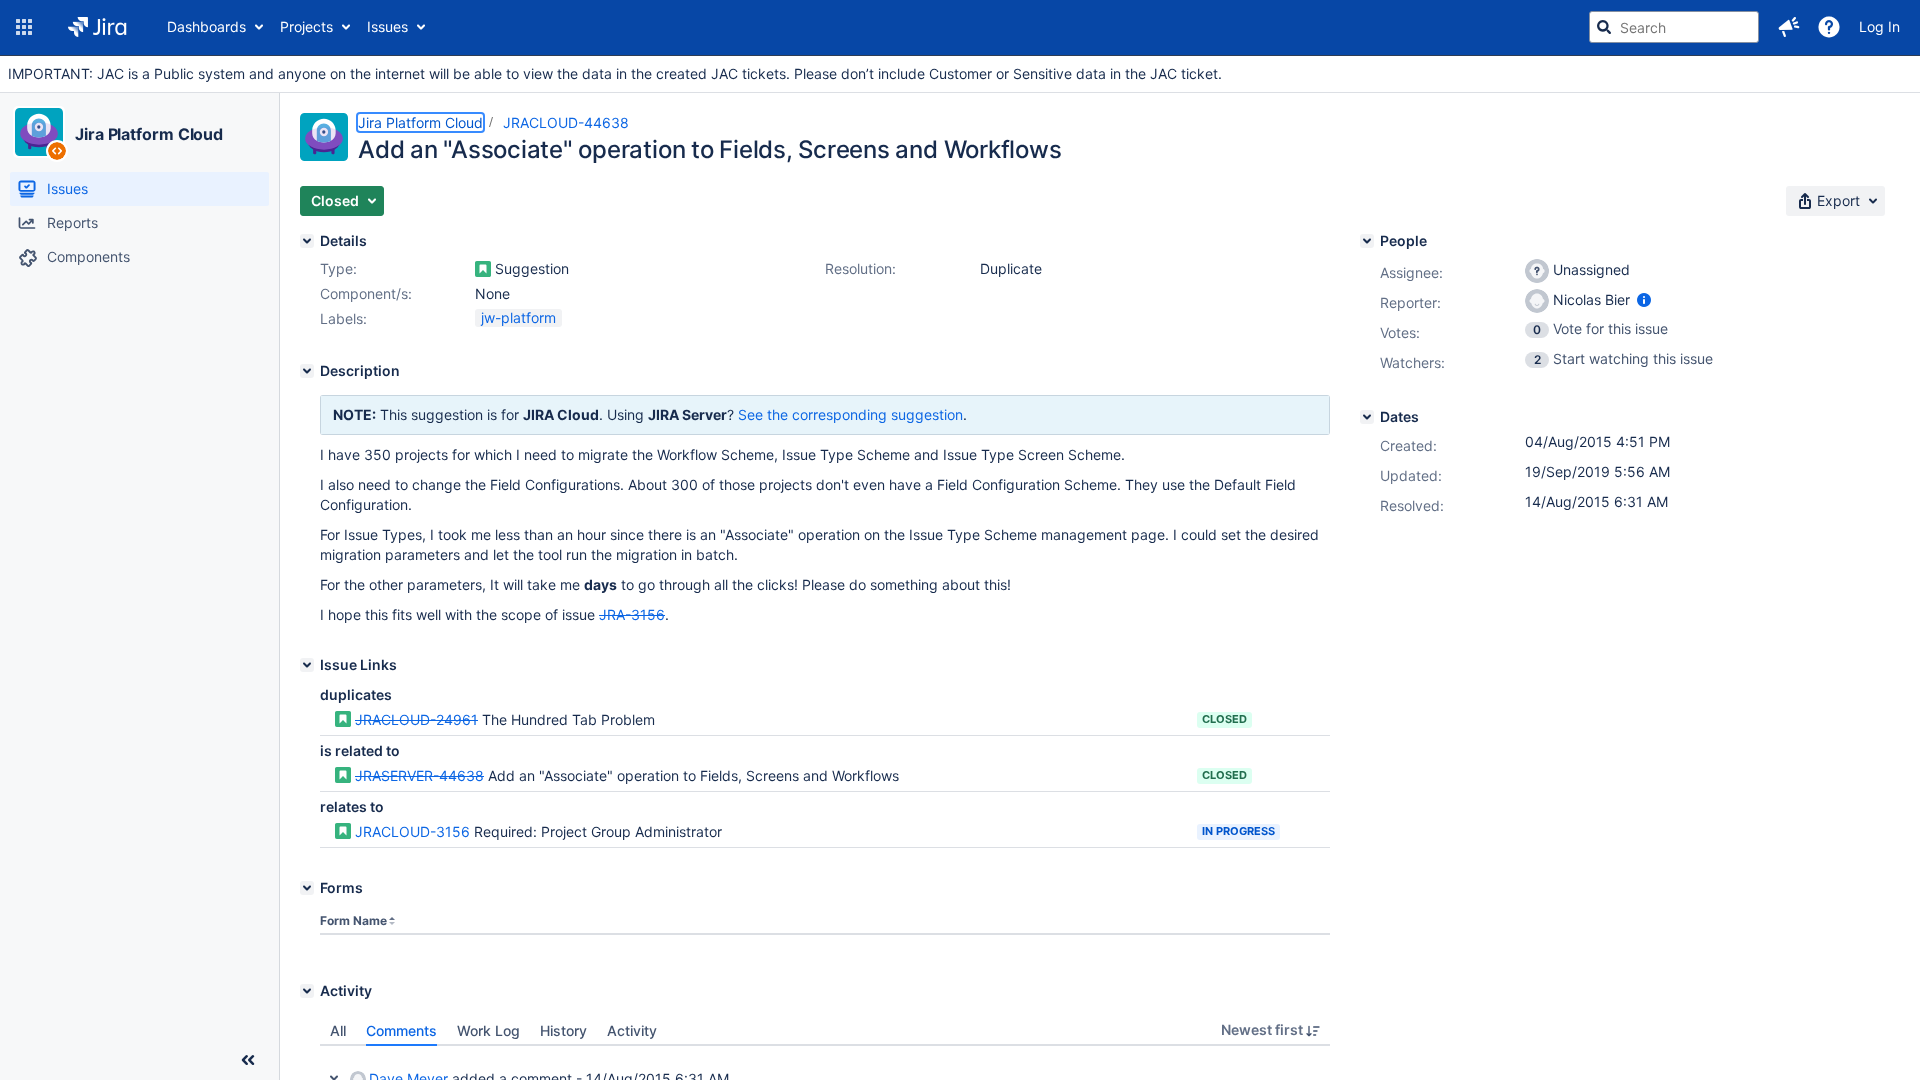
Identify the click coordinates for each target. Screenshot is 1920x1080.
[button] (24, 27)
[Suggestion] (483, 269)
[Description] (307, 371)
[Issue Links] (307, 665)
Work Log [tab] (488, 1030)
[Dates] (1367, 417)
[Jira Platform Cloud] (39, 132)
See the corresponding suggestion (850, 414)
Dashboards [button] (206, 26)
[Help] (1829, 27)
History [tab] (563, 1030)
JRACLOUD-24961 (416, 719)
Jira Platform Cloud (149, 134)
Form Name (353, 920)
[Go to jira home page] (97, 27)
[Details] (307, 241)
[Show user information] (1644, 299)
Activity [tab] (632, 1030)
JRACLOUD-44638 (566, 122)
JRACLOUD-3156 (412, 831)
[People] (1367, 241)
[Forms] (307, 888)
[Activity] (307, 991)
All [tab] (338, 1030)
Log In (1879, 26)
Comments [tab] (401, 1030)
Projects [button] (306, 26)
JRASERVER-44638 (419, 775)
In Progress (1238, 831)
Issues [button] (387, 26)
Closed (1224, 719)
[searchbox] (1674, 27)
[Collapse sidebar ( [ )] (248, 1060)
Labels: (343, 318)
